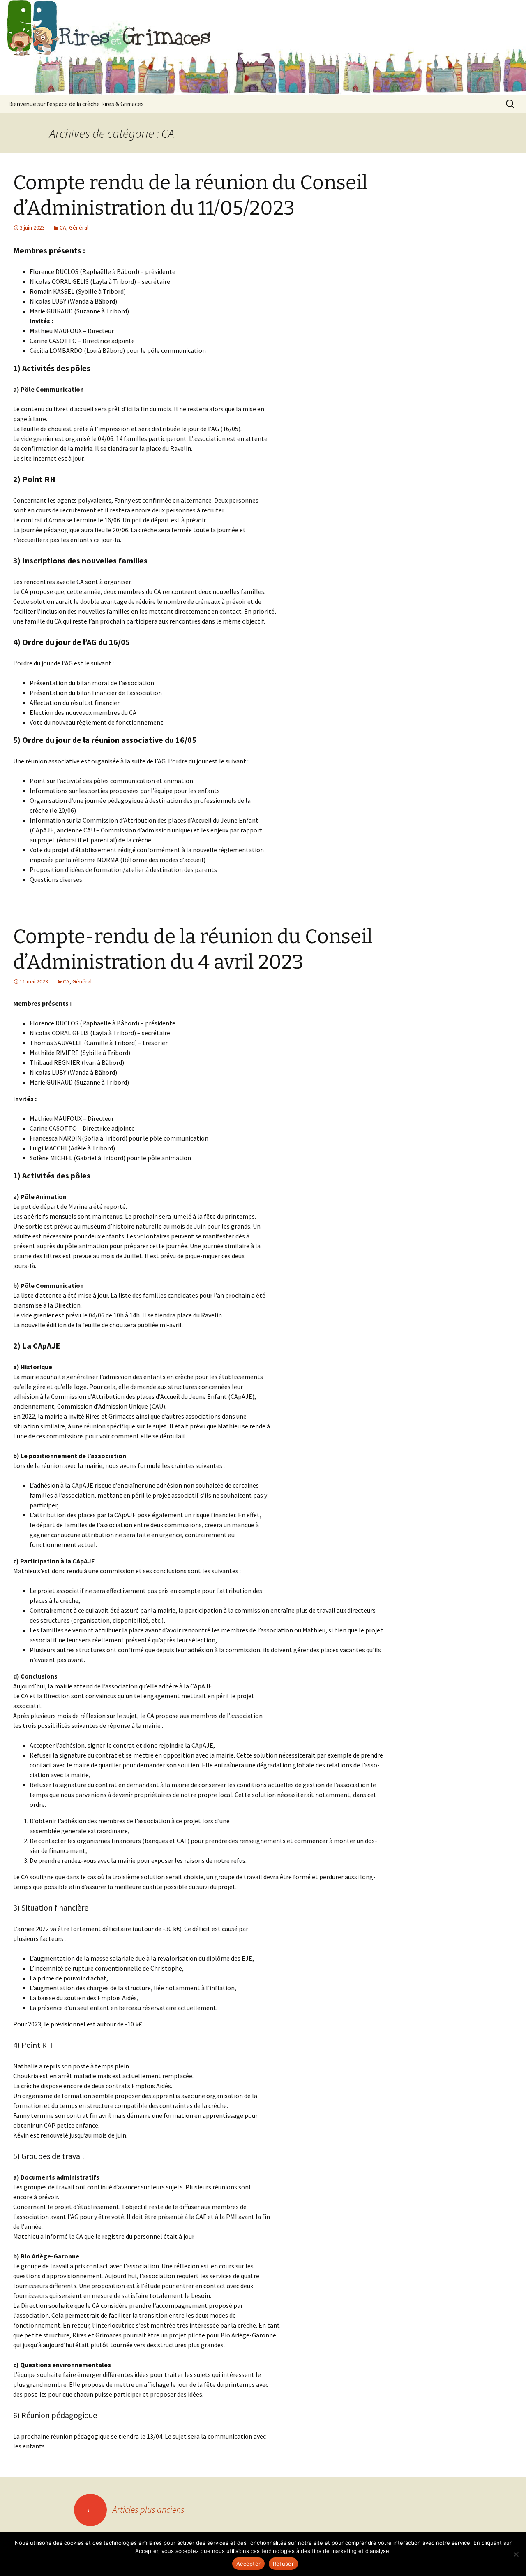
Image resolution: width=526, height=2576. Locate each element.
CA (63, 227)
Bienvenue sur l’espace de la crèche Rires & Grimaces (76, 104)
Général (79, 227)
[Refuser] (516, 2554)
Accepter (248, 2564)
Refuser (283, 2564)
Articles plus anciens (135, 2509)
